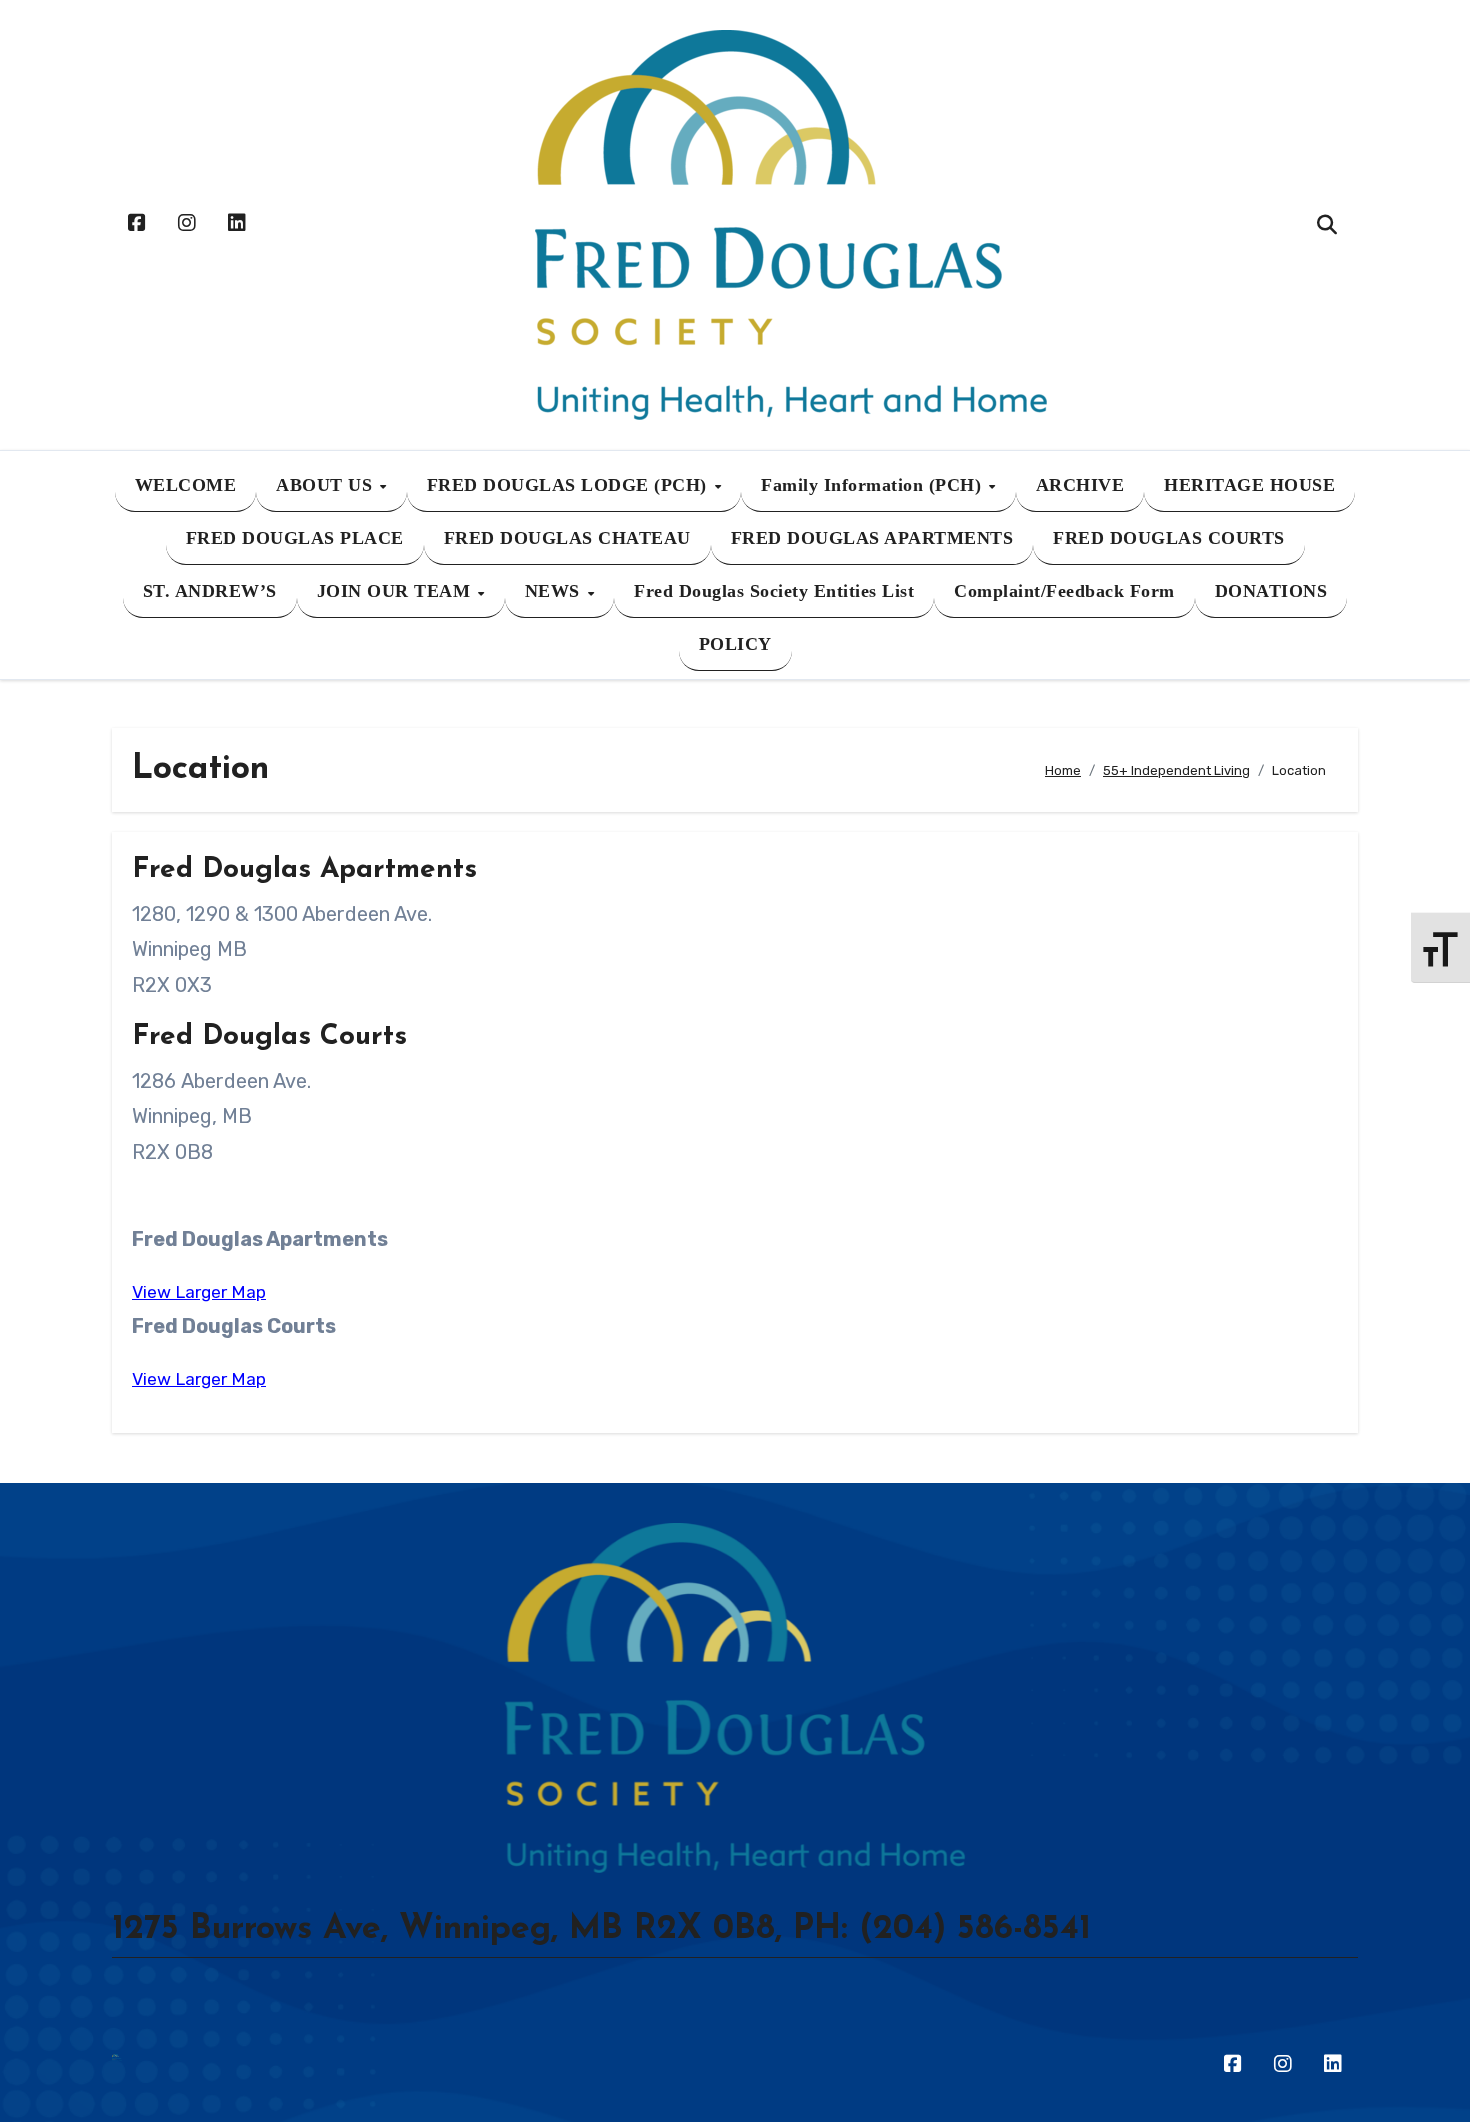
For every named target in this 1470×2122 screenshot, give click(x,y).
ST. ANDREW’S (210, 591)
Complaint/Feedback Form (1064, 591)
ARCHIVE (1080, 485)
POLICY (735, 644)
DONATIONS (1271, 591)
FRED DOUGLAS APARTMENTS (872, 538)
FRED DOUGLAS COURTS (1169, 538)
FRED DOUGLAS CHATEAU (567, 538)
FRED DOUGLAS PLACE (295, 538)
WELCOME (186, 485)
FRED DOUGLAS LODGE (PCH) (570, 485)
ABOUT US (327, 485)
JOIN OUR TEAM (396, 591)
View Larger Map (199, 1292)
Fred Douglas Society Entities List (774, 591)
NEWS (555, 591)
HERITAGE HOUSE (1249, 485)
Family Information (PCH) (874, 485)
